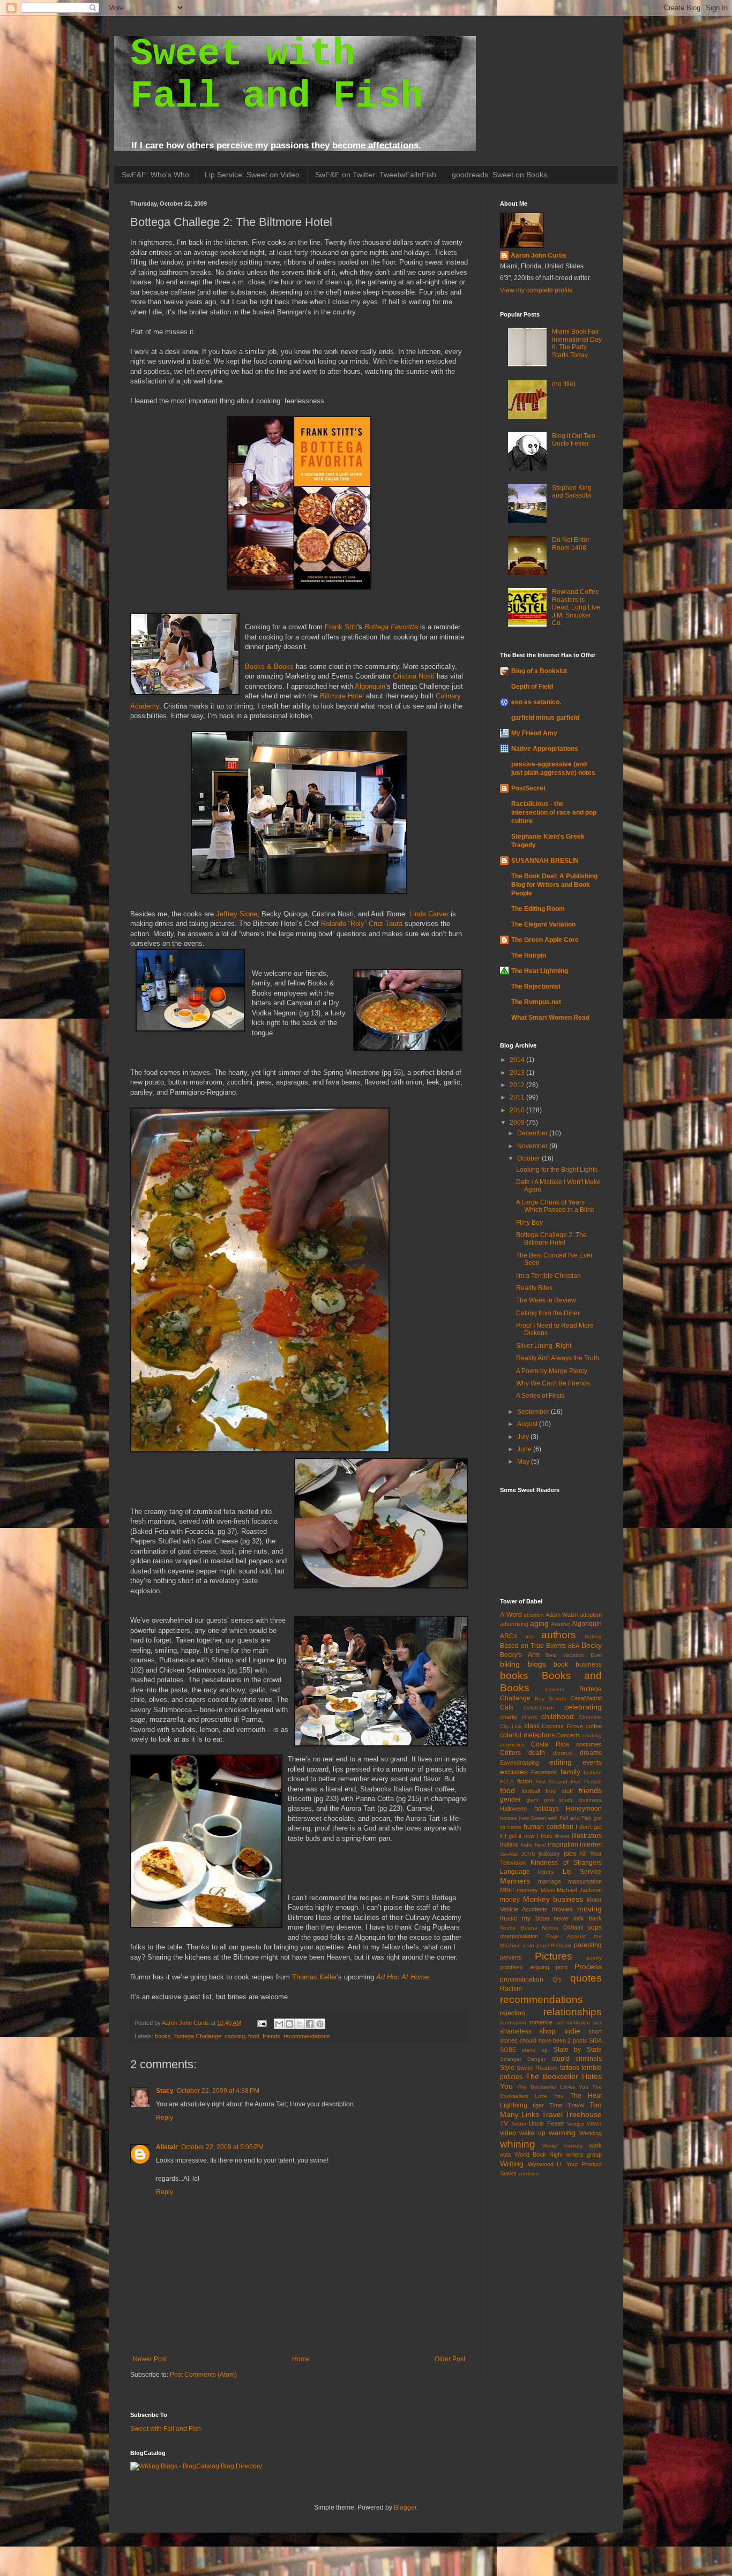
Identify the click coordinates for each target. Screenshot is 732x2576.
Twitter (518, 2124)
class (532, 1726)
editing (561, 1762)
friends (271, 2036)
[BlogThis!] (289, 2024)
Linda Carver (429, 914)
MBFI (507, 1890)
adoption (591, 1615)
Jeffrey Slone (237, 914)
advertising (514, 1624)
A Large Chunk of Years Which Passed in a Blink (555, 1206)
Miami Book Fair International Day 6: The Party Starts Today (577, 343)
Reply (165, 2118)
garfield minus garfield (545, 718)
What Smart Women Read (550, 1018)
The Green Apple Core (545, 940)
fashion (593, 1772)
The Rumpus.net (536, 1002)
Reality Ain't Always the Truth (558, 1358)
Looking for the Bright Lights (557, 1170)
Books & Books (269, 666)
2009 (518, 1123)
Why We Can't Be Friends (553, 1383)
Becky (592, 1645)
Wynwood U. (546, 2164)
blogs (537, 1664)
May (524, 1462)
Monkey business (553, 1899)
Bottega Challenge (198, 2036)
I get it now (520, 1836)
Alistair (167, 2147)
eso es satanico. (536, 702)
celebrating (583, 1707)
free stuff (559, 1791)
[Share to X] (300, 2024)
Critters (510, 1753)
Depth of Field (532, 687)
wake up (532, 2133)
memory (527, 1890)
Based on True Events (533, 1646)
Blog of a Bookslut (539, 671)
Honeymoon (584, 1809)
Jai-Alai (509, 1854)
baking (593, 1636)
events (592, 1762)
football (531, 1791)
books (163, 2036)
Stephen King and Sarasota (572, 492)
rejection (513, 2013)
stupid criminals (577, 2059)
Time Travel (567, 2105)
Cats (507, 1707)
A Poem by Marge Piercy (552, 1371)
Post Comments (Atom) (203, 2375)
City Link (511, 1726)
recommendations (307, 2036)
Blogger (405, 2507)
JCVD (528, 1854)
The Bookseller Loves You (553, 2087)
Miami (548, 1890)
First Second (552, 1782)
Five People (586, 1782)
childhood (558, 1716)
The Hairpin (529, 955)
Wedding (591, 2133)
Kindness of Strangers (566, 1863)
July (524, 1437)
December (533, 1133)
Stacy (165, 2091)
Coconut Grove (562, 1726)
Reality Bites (534, 1288)
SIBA (595, 2040)
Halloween (513, 1809)
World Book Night (539, 2155)
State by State (578, 2050)
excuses (514, 1772)
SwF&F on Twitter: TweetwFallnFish (376, 175)
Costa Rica (550, 1744)
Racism (511, 1989)
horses (508, 1818)
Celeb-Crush (539, 1708)
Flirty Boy (529, 1223)
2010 (518, 1110)
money (510, 1900)
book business (578, 1664)
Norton (550, 1928)
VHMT (594, 2124)
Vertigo (576, 2124)
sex (597, 2023)
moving (589, 1909)
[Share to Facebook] (310, 2024)
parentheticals (554, 1945)
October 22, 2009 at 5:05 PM (222, 2147)
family (570, 1772)
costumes (589, 1744)
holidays (547, 1809)
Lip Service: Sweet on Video (252, 175)
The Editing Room (538, 909)
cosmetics (512, 1745)
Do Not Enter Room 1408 (571, 544)
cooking (235, 2036)
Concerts (568, 1735)
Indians (509, 1844)
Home (301, 2359)
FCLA (507, 1782)
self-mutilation (573, 2023)
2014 (518, 1060)
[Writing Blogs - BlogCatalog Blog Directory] (196, 2466)
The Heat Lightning (540, 971)
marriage (550, 1881)
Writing (512, 2164)
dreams (591, 1753)
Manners (515, 1881)
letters (546, 1872)
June (525, 1449)
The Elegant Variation (543, 924)
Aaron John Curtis (539, 255)
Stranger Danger (523, 2059)
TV (504, 2123)
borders (555, 1689)
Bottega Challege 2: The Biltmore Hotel (551, 1239)
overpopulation (519, 1936)
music (509, 1918)
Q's (557, 1979)
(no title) (564, 384)
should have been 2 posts (553, 2040)
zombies (528, 2174)
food (254, 2036)
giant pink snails (550, 1800)
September (534, 1412)
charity (509, 1717)
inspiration (563, 1844)
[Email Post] (262, 2023)
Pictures (554, 1956)
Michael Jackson (579, 1890)
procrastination (522, 1979)
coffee (594, 1726)
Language (515, 1872)
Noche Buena (519, 1928)
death (537, 1753)
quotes (586, 1978)
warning (562, 2133)
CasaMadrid (586, 1698)
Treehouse (584, 2114)
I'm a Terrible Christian (548, 1276)
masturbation (585, 1881)
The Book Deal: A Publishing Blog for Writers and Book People (554, 885)
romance (541, 2022)
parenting (588, 1945)
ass (529, 1636)
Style (507, 2068)
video (508, 2133)
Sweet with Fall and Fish (166, 2429)
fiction (525, 1781)
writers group (584, 2155)
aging (539, 1623)
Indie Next (533, 1845)
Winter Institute (563, 2146)
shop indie (559, 2031)
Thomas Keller (315, 1977)
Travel (552, 2114)
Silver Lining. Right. (544, 1346)
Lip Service (582, 1872)
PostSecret (528, 788)
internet (591, 1844)
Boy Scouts (550, 1698)
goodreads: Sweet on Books (499, 175)
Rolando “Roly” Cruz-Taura (362, 924)
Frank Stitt (341, 627)
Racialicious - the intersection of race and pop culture (554, 812)
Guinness (590, 1800)
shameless (516, 2031)
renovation (513, 2023)
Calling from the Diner (548, 1313)
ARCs (509, 1636)
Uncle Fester (546, 2123)
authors (559, 1635)
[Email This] (279, 2024)
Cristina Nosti (414, 676)
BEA (574, 1646)
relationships (573, 2012)
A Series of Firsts (540, 1396)
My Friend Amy (534, 733)
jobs (570, 1854)
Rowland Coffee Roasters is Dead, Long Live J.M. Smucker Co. (576, 607)
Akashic (561, 1624)
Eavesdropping (520, 1762)
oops (595, 1927)
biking (510, 1664)
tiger (538, 2105)
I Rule (545, 1836)
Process (588, 1967)
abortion (534, 1615)
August (528, 1424)
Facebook (544, 1772)
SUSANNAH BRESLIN (545, 861)
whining (518, 2144)
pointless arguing (525, 1967)
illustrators (587, 1836)
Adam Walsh (562, 1615)
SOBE (508, 2050)
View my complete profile (536, 290)
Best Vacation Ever (574, 1655)
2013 (518, 1073)
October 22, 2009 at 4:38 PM (218, 2091)
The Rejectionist (536, 986)
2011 (518, 1097)
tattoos (570, 2068)
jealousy (549, 1854)
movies (562, 1909)
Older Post (450, 2359)
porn (562, 1967)
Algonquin (370, 686)
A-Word (511, 1615)
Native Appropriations (545, 749)
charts (529, 1717)
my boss (536, 1918)
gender (510, 1799)
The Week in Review (546, 1300)
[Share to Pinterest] (320, 2024)
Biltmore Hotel (342, 696)
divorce (563, 1753)
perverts (511, 1957)
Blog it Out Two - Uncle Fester (576, 440)
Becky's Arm (520, 1655)
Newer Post (150, 2359)
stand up (535, 2050)
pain (529, 1945)
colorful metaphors (527, 1735)
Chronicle (590, 1717)
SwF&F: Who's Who (155, 175)
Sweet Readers (537, 2068)
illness (562, 1836)
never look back (578, 1918)
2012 (518, 1085)
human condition (548, 1827)
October (529, 1158)
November (533, 1146)
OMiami (573, 1927)
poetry (594, 1958)
